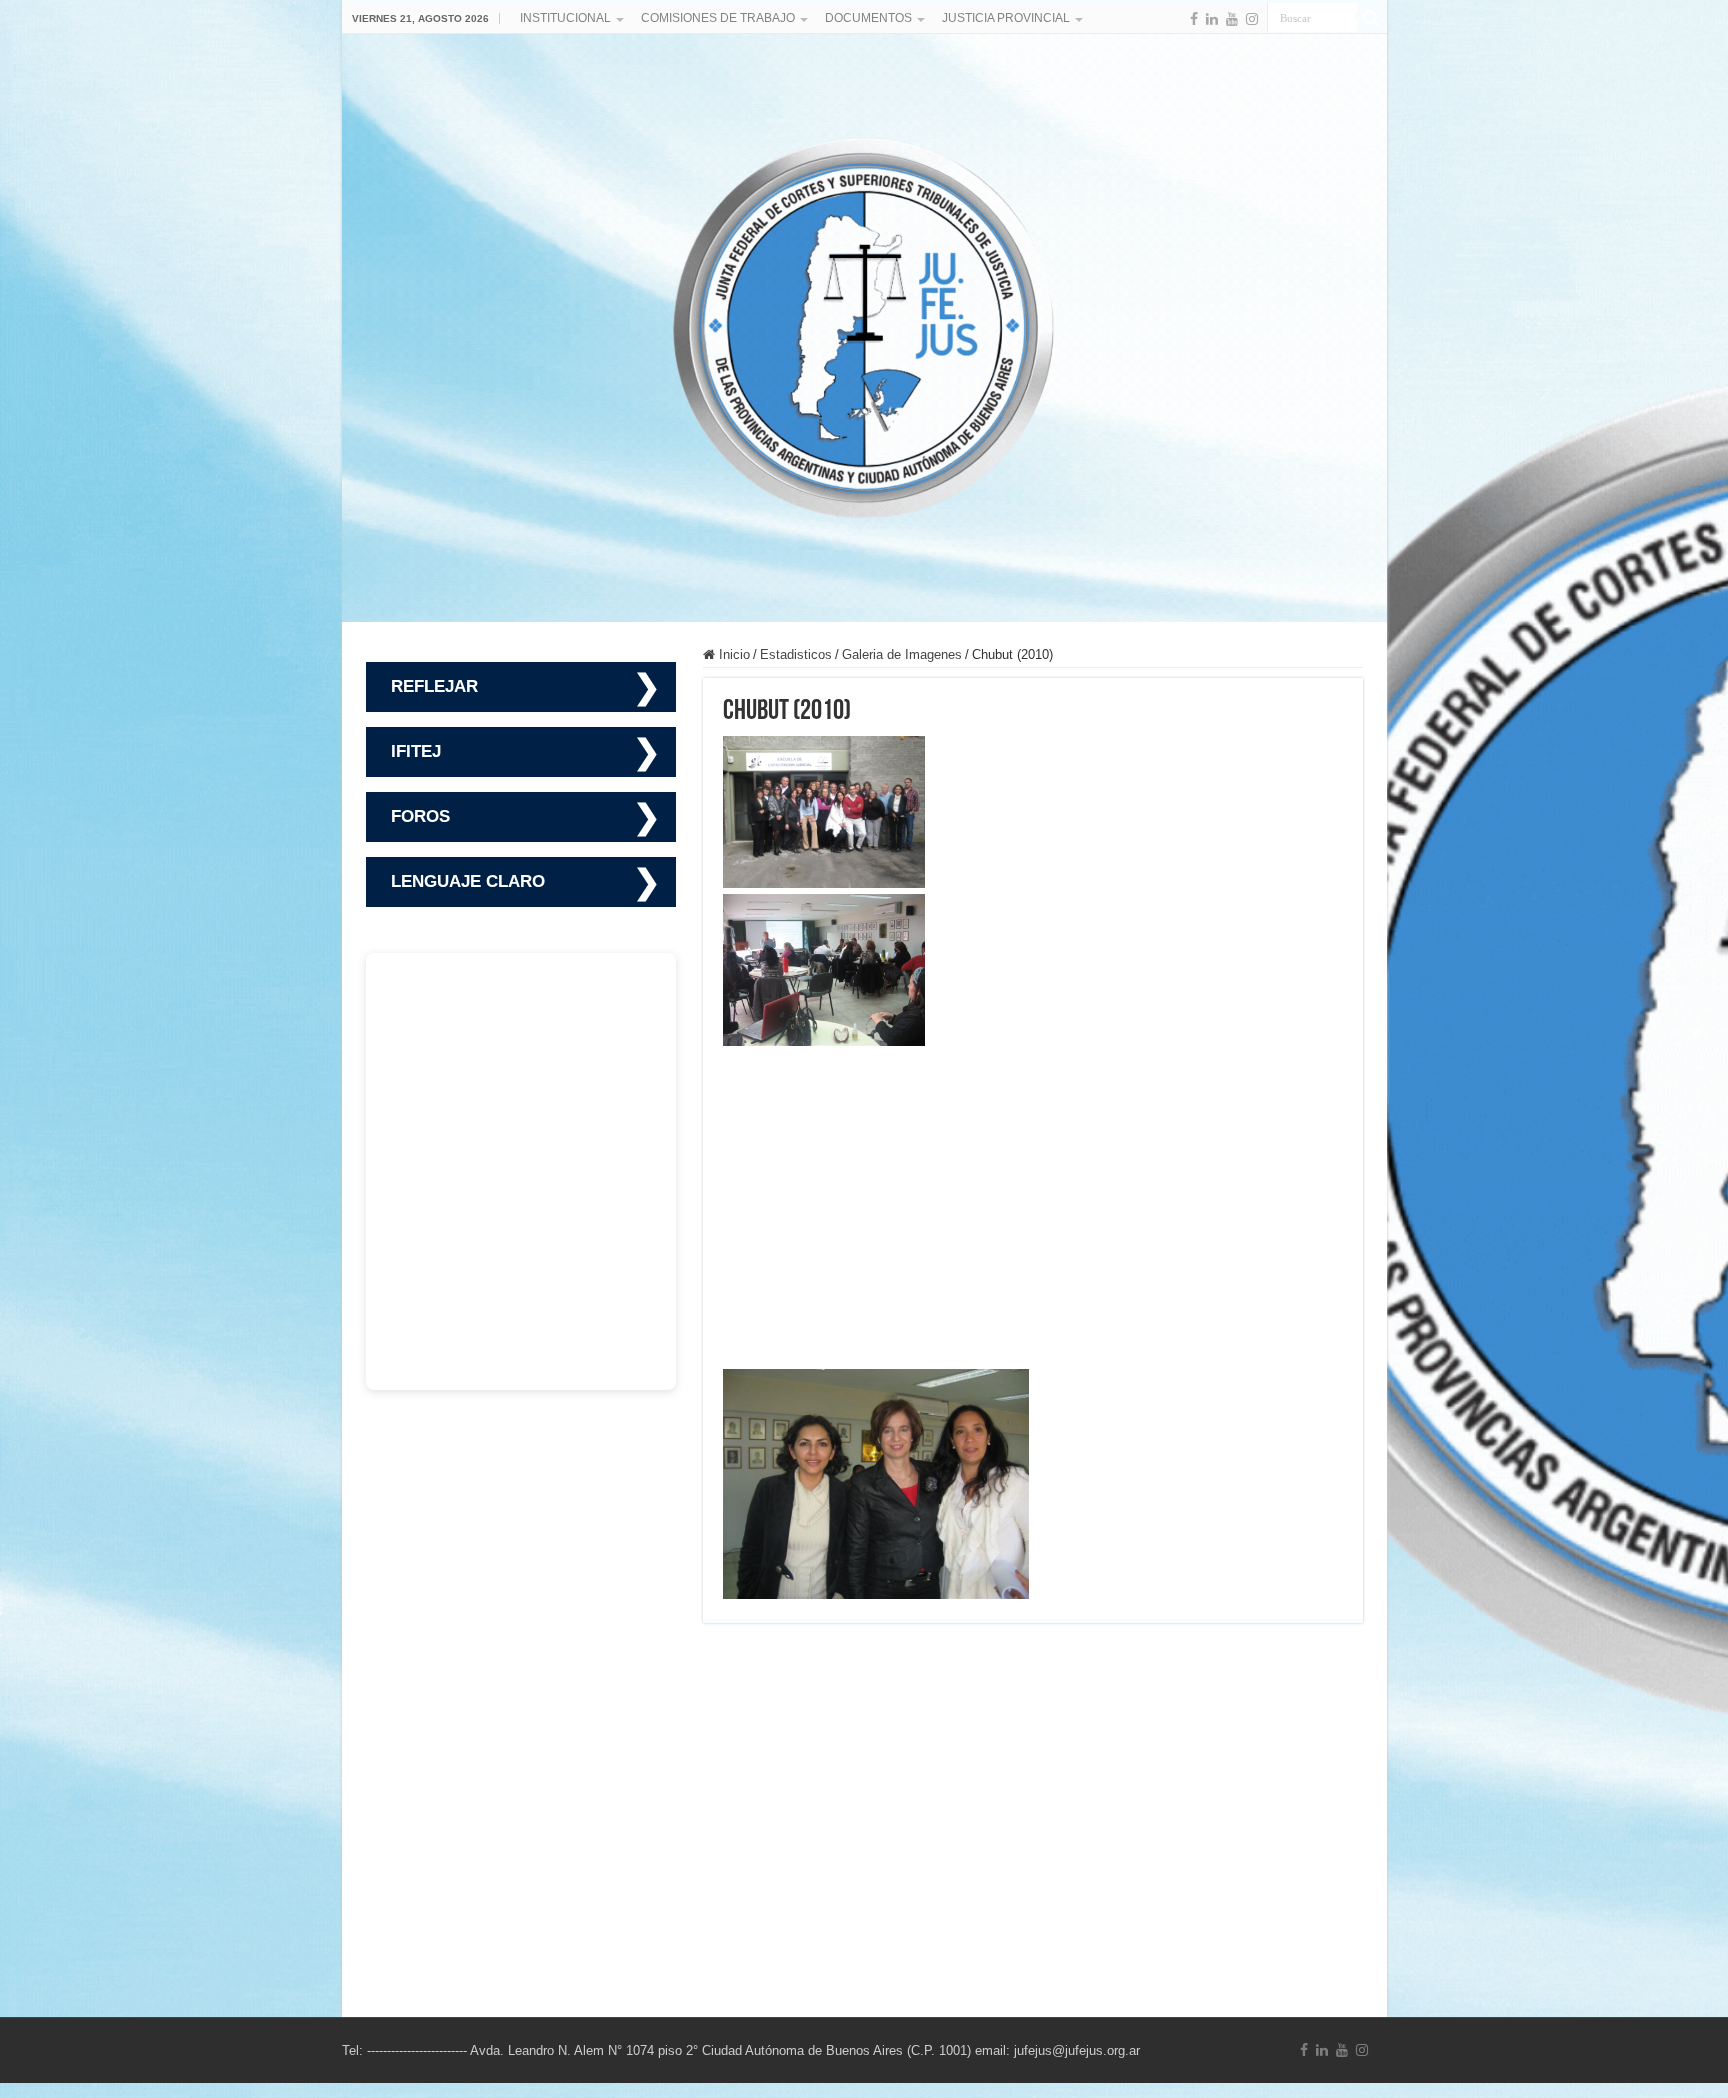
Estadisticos (796, 654)
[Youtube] (1232, 19)
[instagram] (1252, 19)
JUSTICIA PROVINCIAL (1006, 18)
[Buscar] (1372, 18)
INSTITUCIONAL (565, 18)
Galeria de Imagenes (902, 654)
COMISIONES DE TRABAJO (718, 18)
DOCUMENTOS (868, 18)
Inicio (732, 654)
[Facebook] (1194, 19)
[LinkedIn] (1212, 19)
